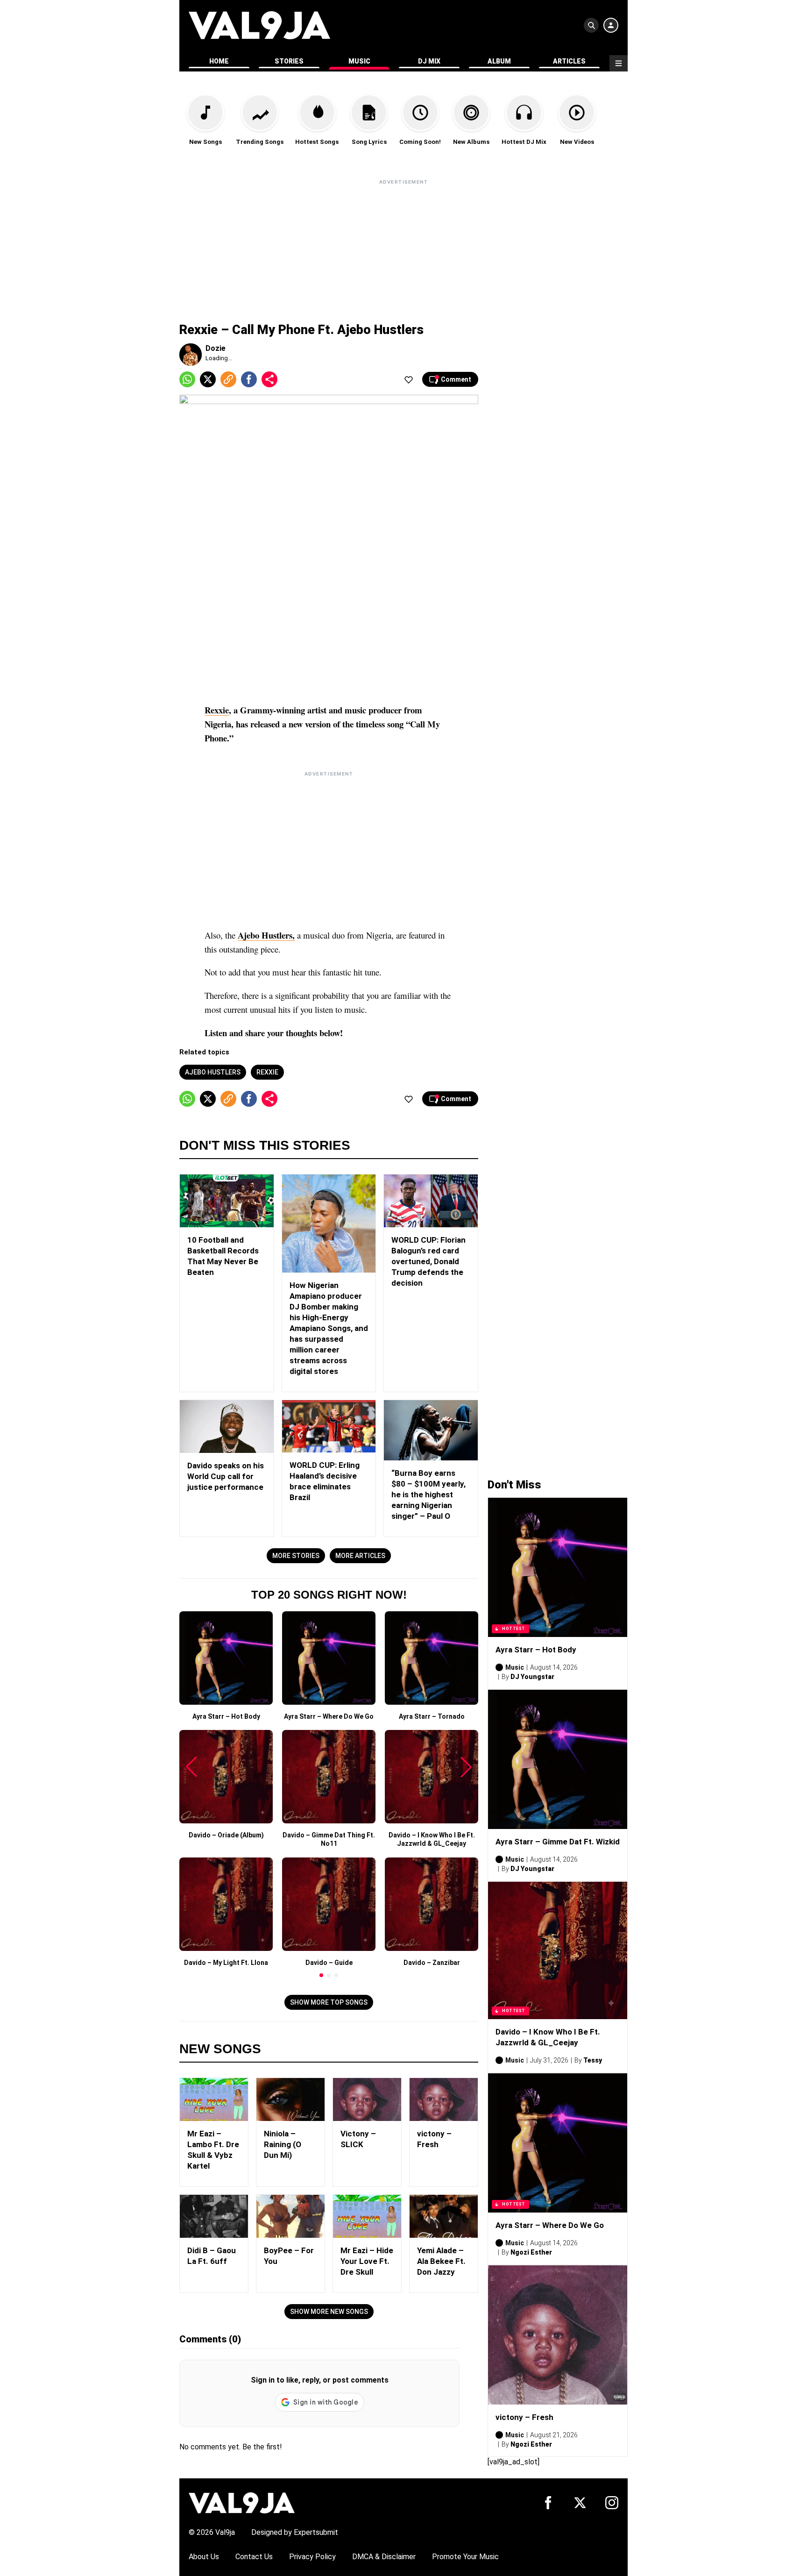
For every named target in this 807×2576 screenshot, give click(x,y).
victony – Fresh (524, 2417)
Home (219, 61)
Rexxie (217, 710)
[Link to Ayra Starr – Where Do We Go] (558, 2143)
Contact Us (254, 2557)
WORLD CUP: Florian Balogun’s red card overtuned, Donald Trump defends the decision (428, 1261)
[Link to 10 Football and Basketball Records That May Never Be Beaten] (227, 1201)
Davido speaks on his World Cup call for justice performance (226, 1476)
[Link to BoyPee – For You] (290, 2216)
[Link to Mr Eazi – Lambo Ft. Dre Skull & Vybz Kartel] (214, 2099)
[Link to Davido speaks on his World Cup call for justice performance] (227, 1427)
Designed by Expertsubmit (295, 2532)
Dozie (216, 348)
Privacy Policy (312, 2557)
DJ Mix (429, 61)
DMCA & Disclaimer (384, 2557)
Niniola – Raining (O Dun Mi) (283, 2144)
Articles (569, 61)
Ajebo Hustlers (213, 1072)
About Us (204, 2557)
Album (499, 61)
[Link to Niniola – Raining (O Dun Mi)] (290, 2099)
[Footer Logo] (242, 2502)
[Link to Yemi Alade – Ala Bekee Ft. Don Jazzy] (444, 2216)
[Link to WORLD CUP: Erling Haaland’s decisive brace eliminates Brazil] (329, 1427)
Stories (289, 61)
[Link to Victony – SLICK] (367, 2099)
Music (359, 61)
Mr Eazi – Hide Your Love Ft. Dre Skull (367, 2261)
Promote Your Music (465, 2557)
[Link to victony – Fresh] (444, 2099)
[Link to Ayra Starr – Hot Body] (558, 1567)
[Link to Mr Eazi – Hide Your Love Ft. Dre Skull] (367, 2216)
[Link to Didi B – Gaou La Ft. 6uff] (214, 2216)
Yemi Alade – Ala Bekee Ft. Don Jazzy (441, 2261)
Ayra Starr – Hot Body (536, 1650)
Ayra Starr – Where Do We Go (550, 2225)
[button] (321, 1975)
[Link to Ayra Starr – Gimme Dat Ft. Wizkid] (558, 1759)
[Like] (409, 379)
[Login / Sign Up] (611, 25)
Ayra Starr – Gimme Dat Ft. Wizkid (558, 1842)
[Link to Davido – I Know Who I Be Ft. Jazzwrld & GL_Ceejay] (558, 1950)
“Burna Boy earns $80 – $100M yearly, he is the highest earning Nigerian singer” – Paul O (428, 1494)
